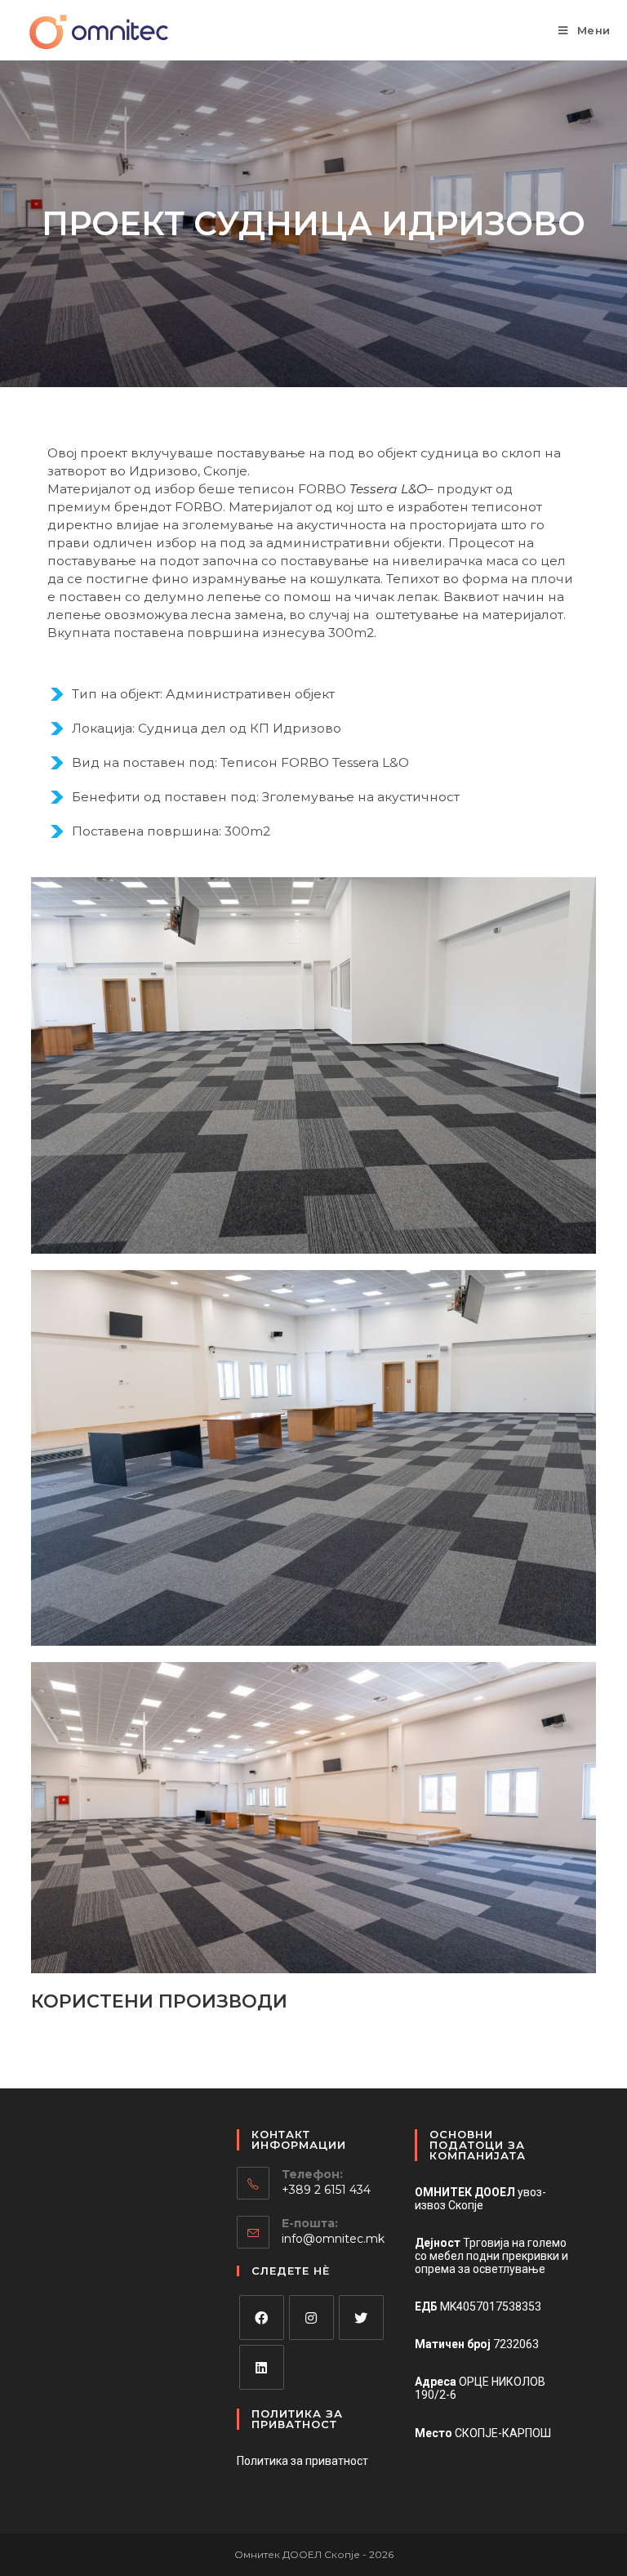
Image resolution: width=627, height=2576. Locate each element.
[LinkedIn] (262, 2367)
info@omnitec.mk (333, 2239)
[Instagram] (311, 2318)
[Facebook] (262, 2318)
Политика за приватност (302, 2461)
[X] (361, 2318)
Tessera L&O (388, 489)
